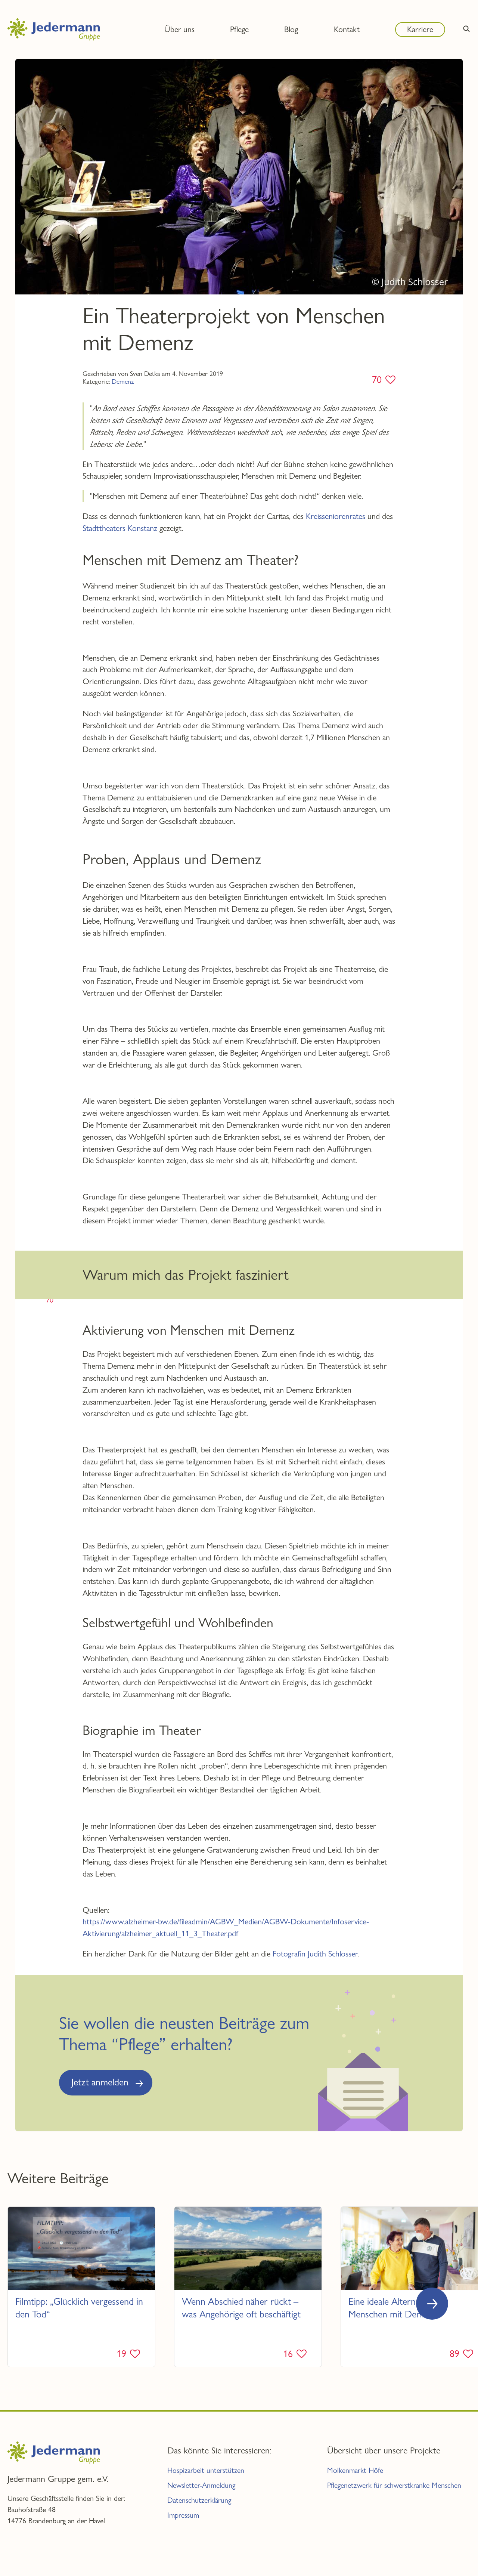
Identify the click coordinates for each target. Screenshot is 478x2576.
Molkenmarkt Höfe (355, 2470)
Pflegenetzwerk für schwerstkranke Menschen (394, 2485)
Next (432, 2304)
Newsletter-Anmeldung (201, 2485)
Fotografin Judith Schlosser (315, 1953)
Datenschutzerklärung (199, 2500)
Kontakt (347, 29)
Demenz (123, 381)
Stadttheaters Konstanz (120, 528)
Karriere (420, 29)
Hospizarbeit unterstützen (206, 2470)
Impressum (183, 2515)
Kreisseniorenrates (336, 516)
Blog (291, 29)
